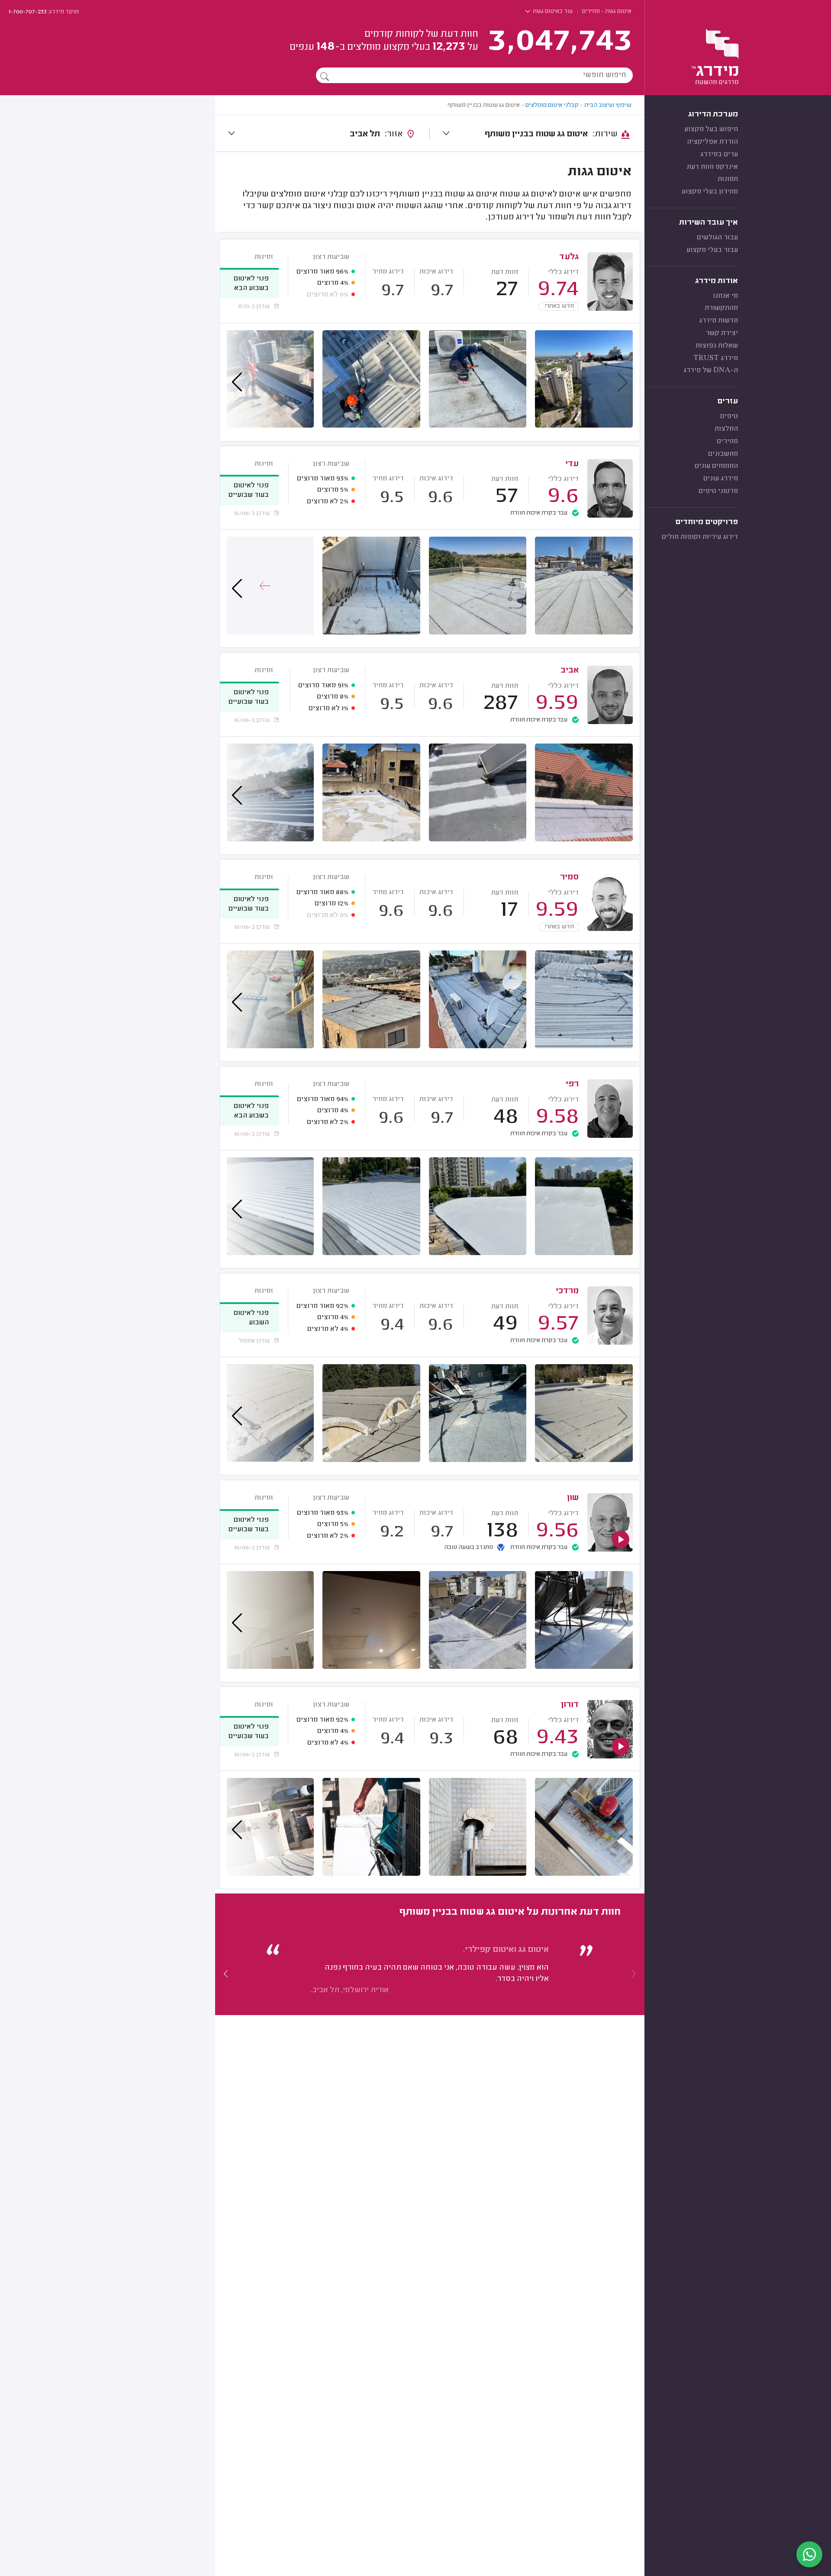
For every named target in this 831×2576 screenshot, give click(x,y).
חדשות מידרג (718, 321)
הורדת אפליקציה (712, 142)
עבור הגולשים (717, 238)
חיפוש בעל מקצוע (711, 129)
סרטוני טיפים (718, 491)
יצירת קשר (722, 333)
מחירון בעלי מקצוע (710, 192)
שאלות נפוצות (717, 346)
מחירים (727, 441)
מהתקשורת (721, 308)
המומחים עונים (716, 466)
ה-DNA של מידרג (711, 370)
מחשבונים (723, 454)
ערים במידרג (719, 155)
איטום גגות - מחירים (607, 12)
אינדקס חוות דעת (712, 167)
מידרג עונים (721, 479)
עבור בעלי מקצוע (712, 250)
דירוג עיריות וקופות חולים (700, 537)
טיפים (729, 416)
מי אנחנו (725, 296)
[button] (226, 1974)
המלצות (726, 429)
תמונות (728, 179)
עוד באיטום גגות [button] (552, 12)
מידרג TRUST (716, 358)
